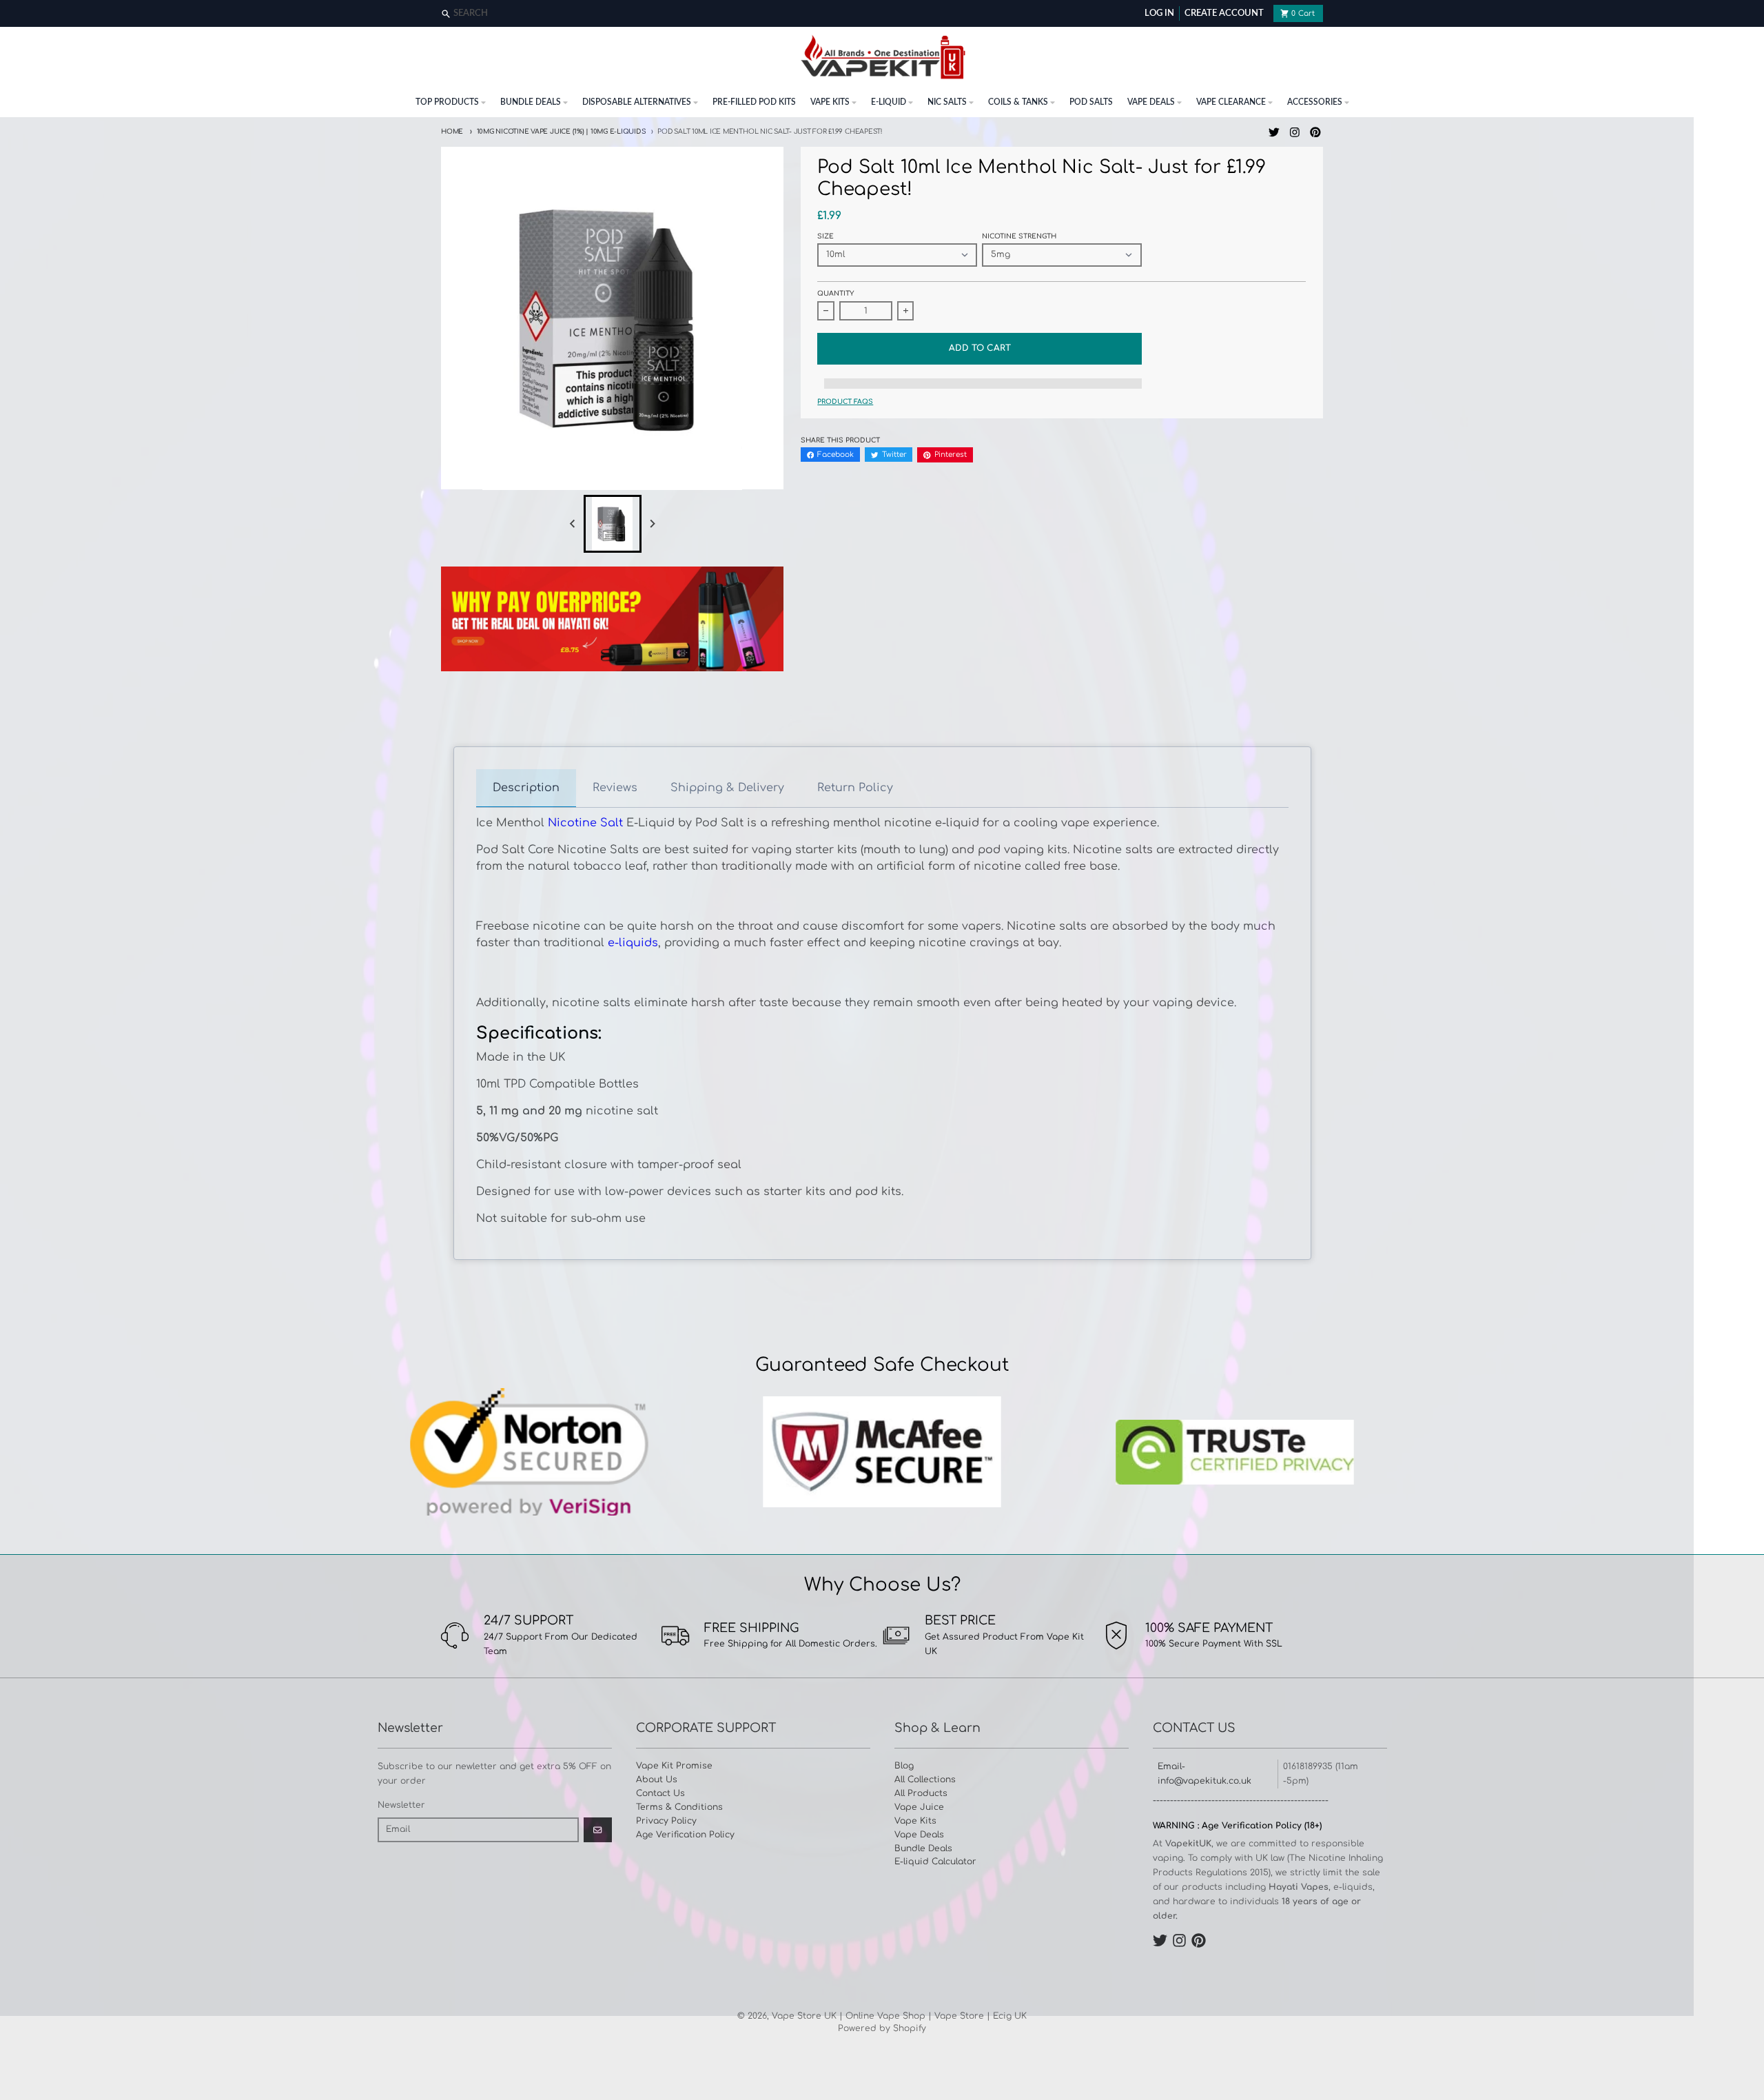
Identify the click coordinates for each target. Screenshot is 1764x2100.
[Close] (1752, 14)
